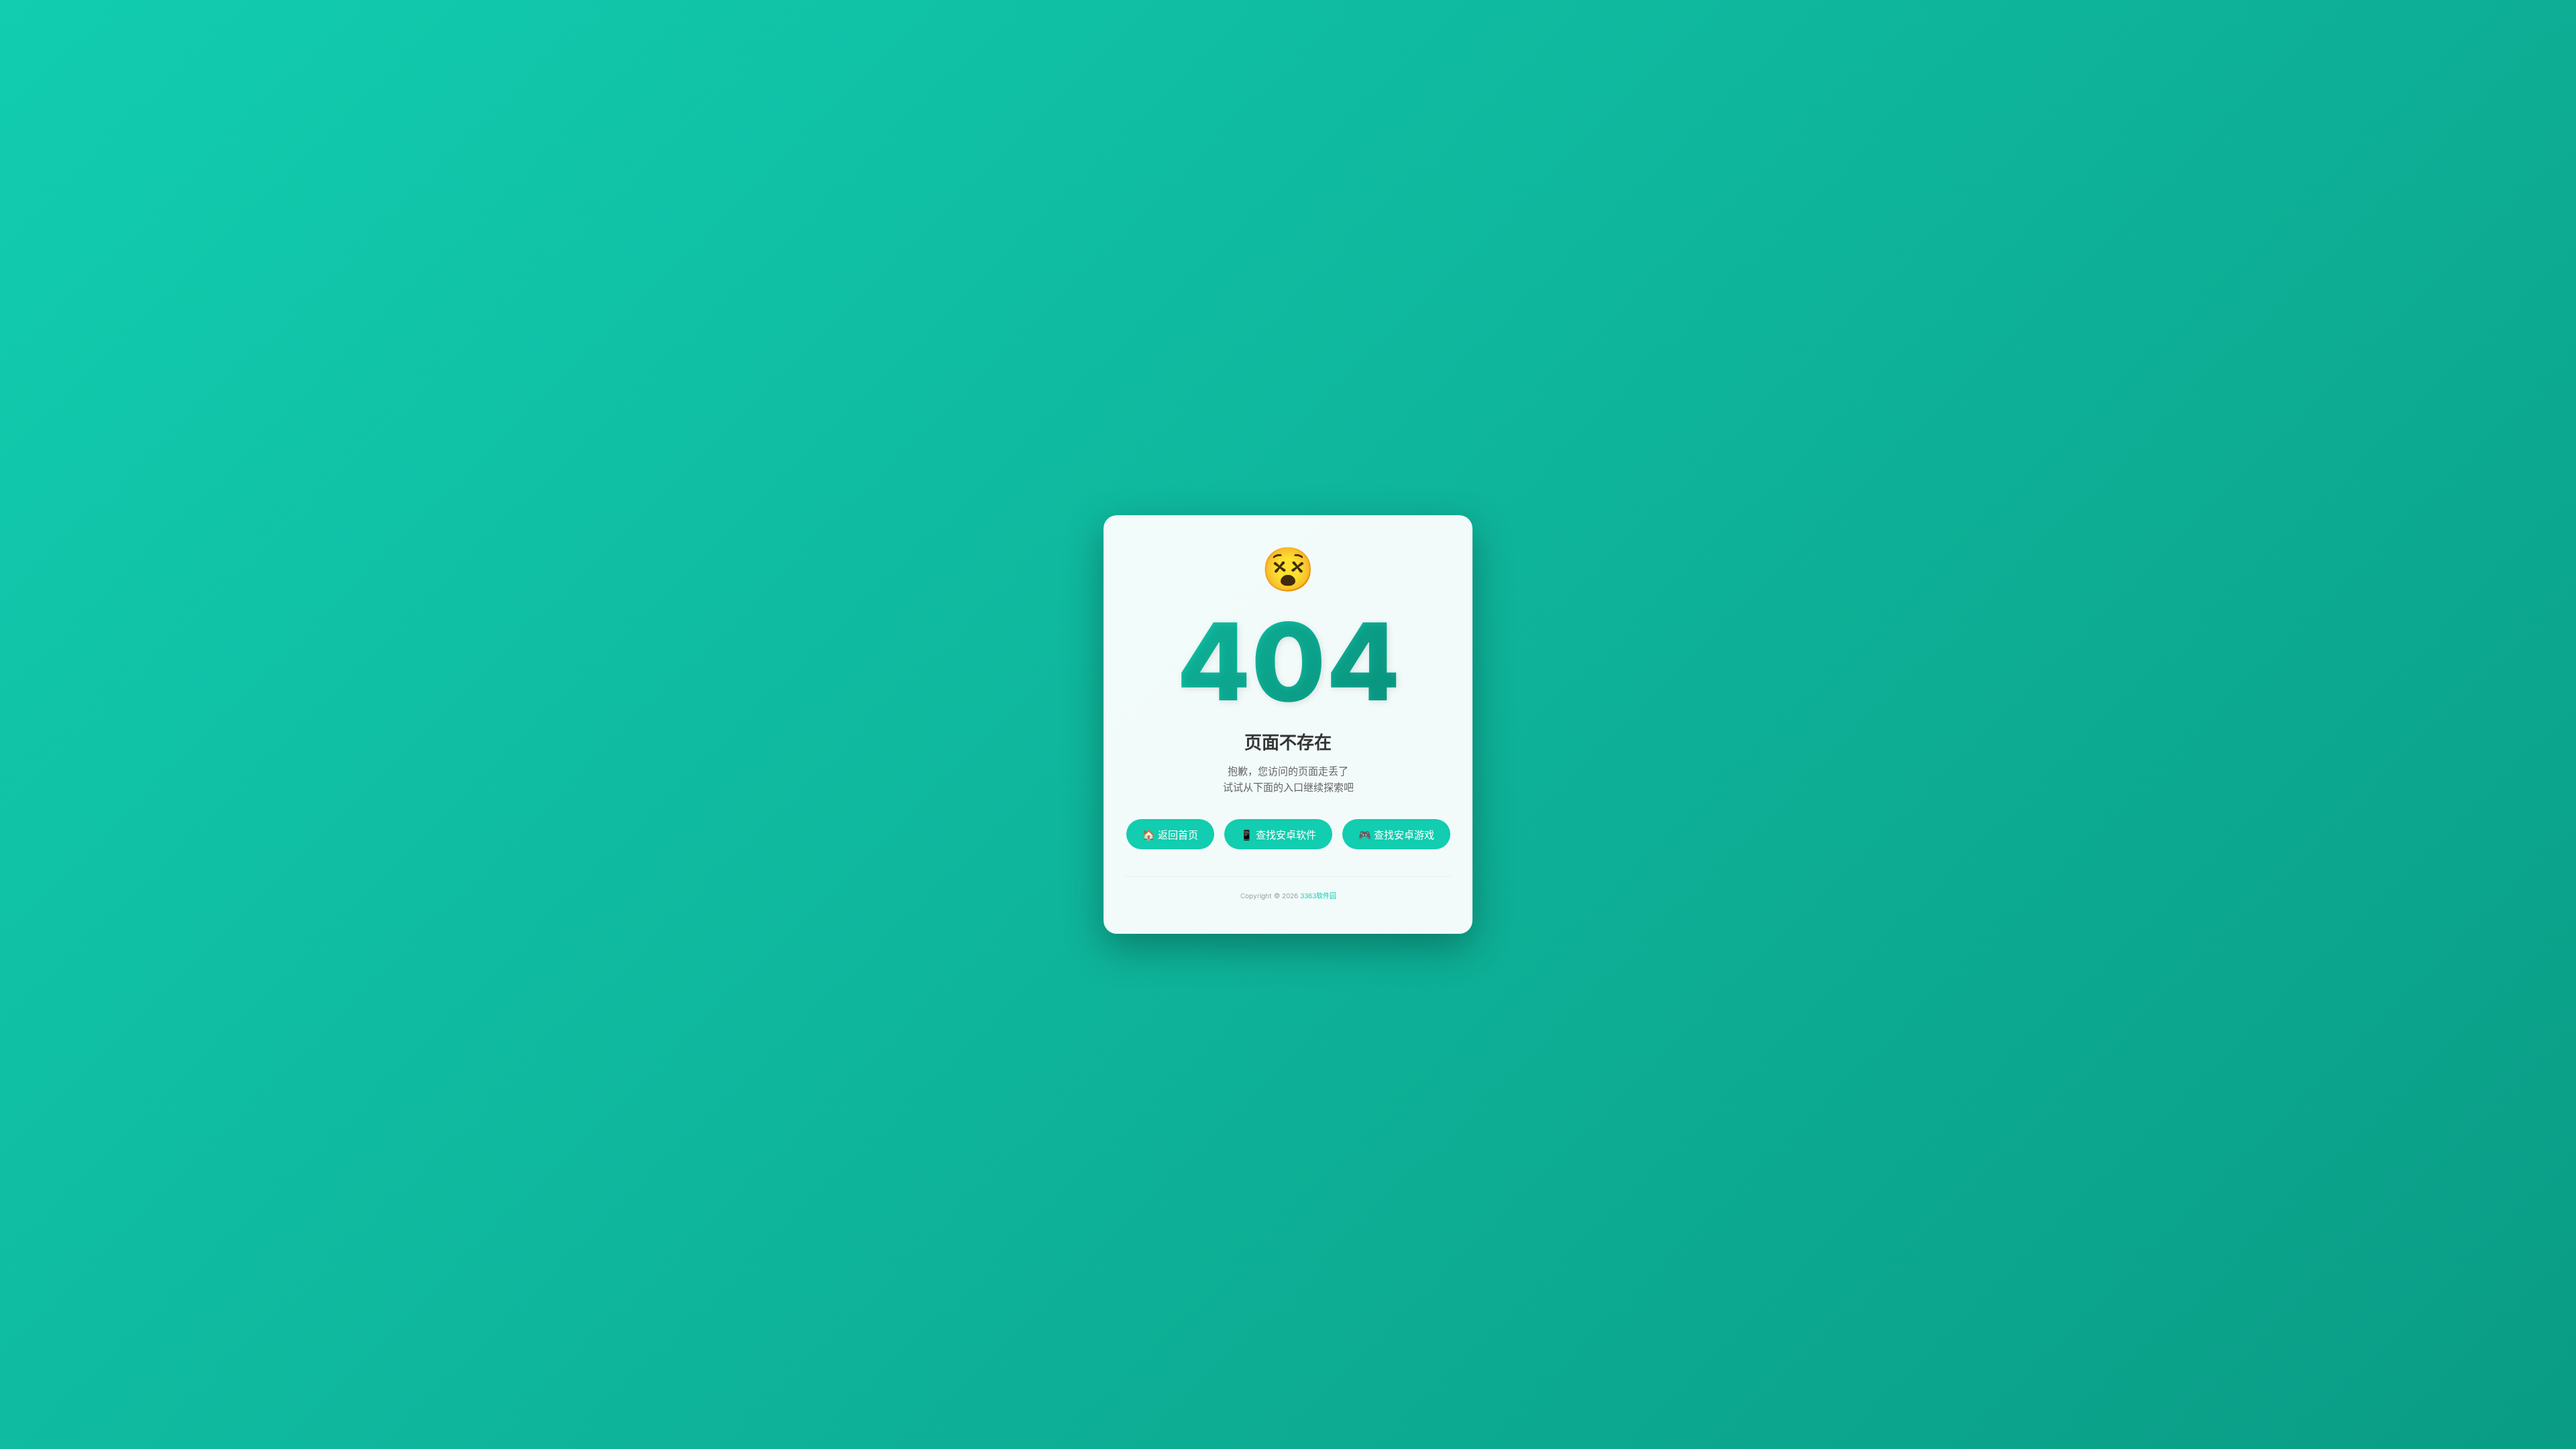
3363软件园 (1318, 896)
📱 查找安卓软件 (1278, 835)
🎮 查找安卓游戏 (1396, 835)
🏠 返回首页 (1170, 835)
